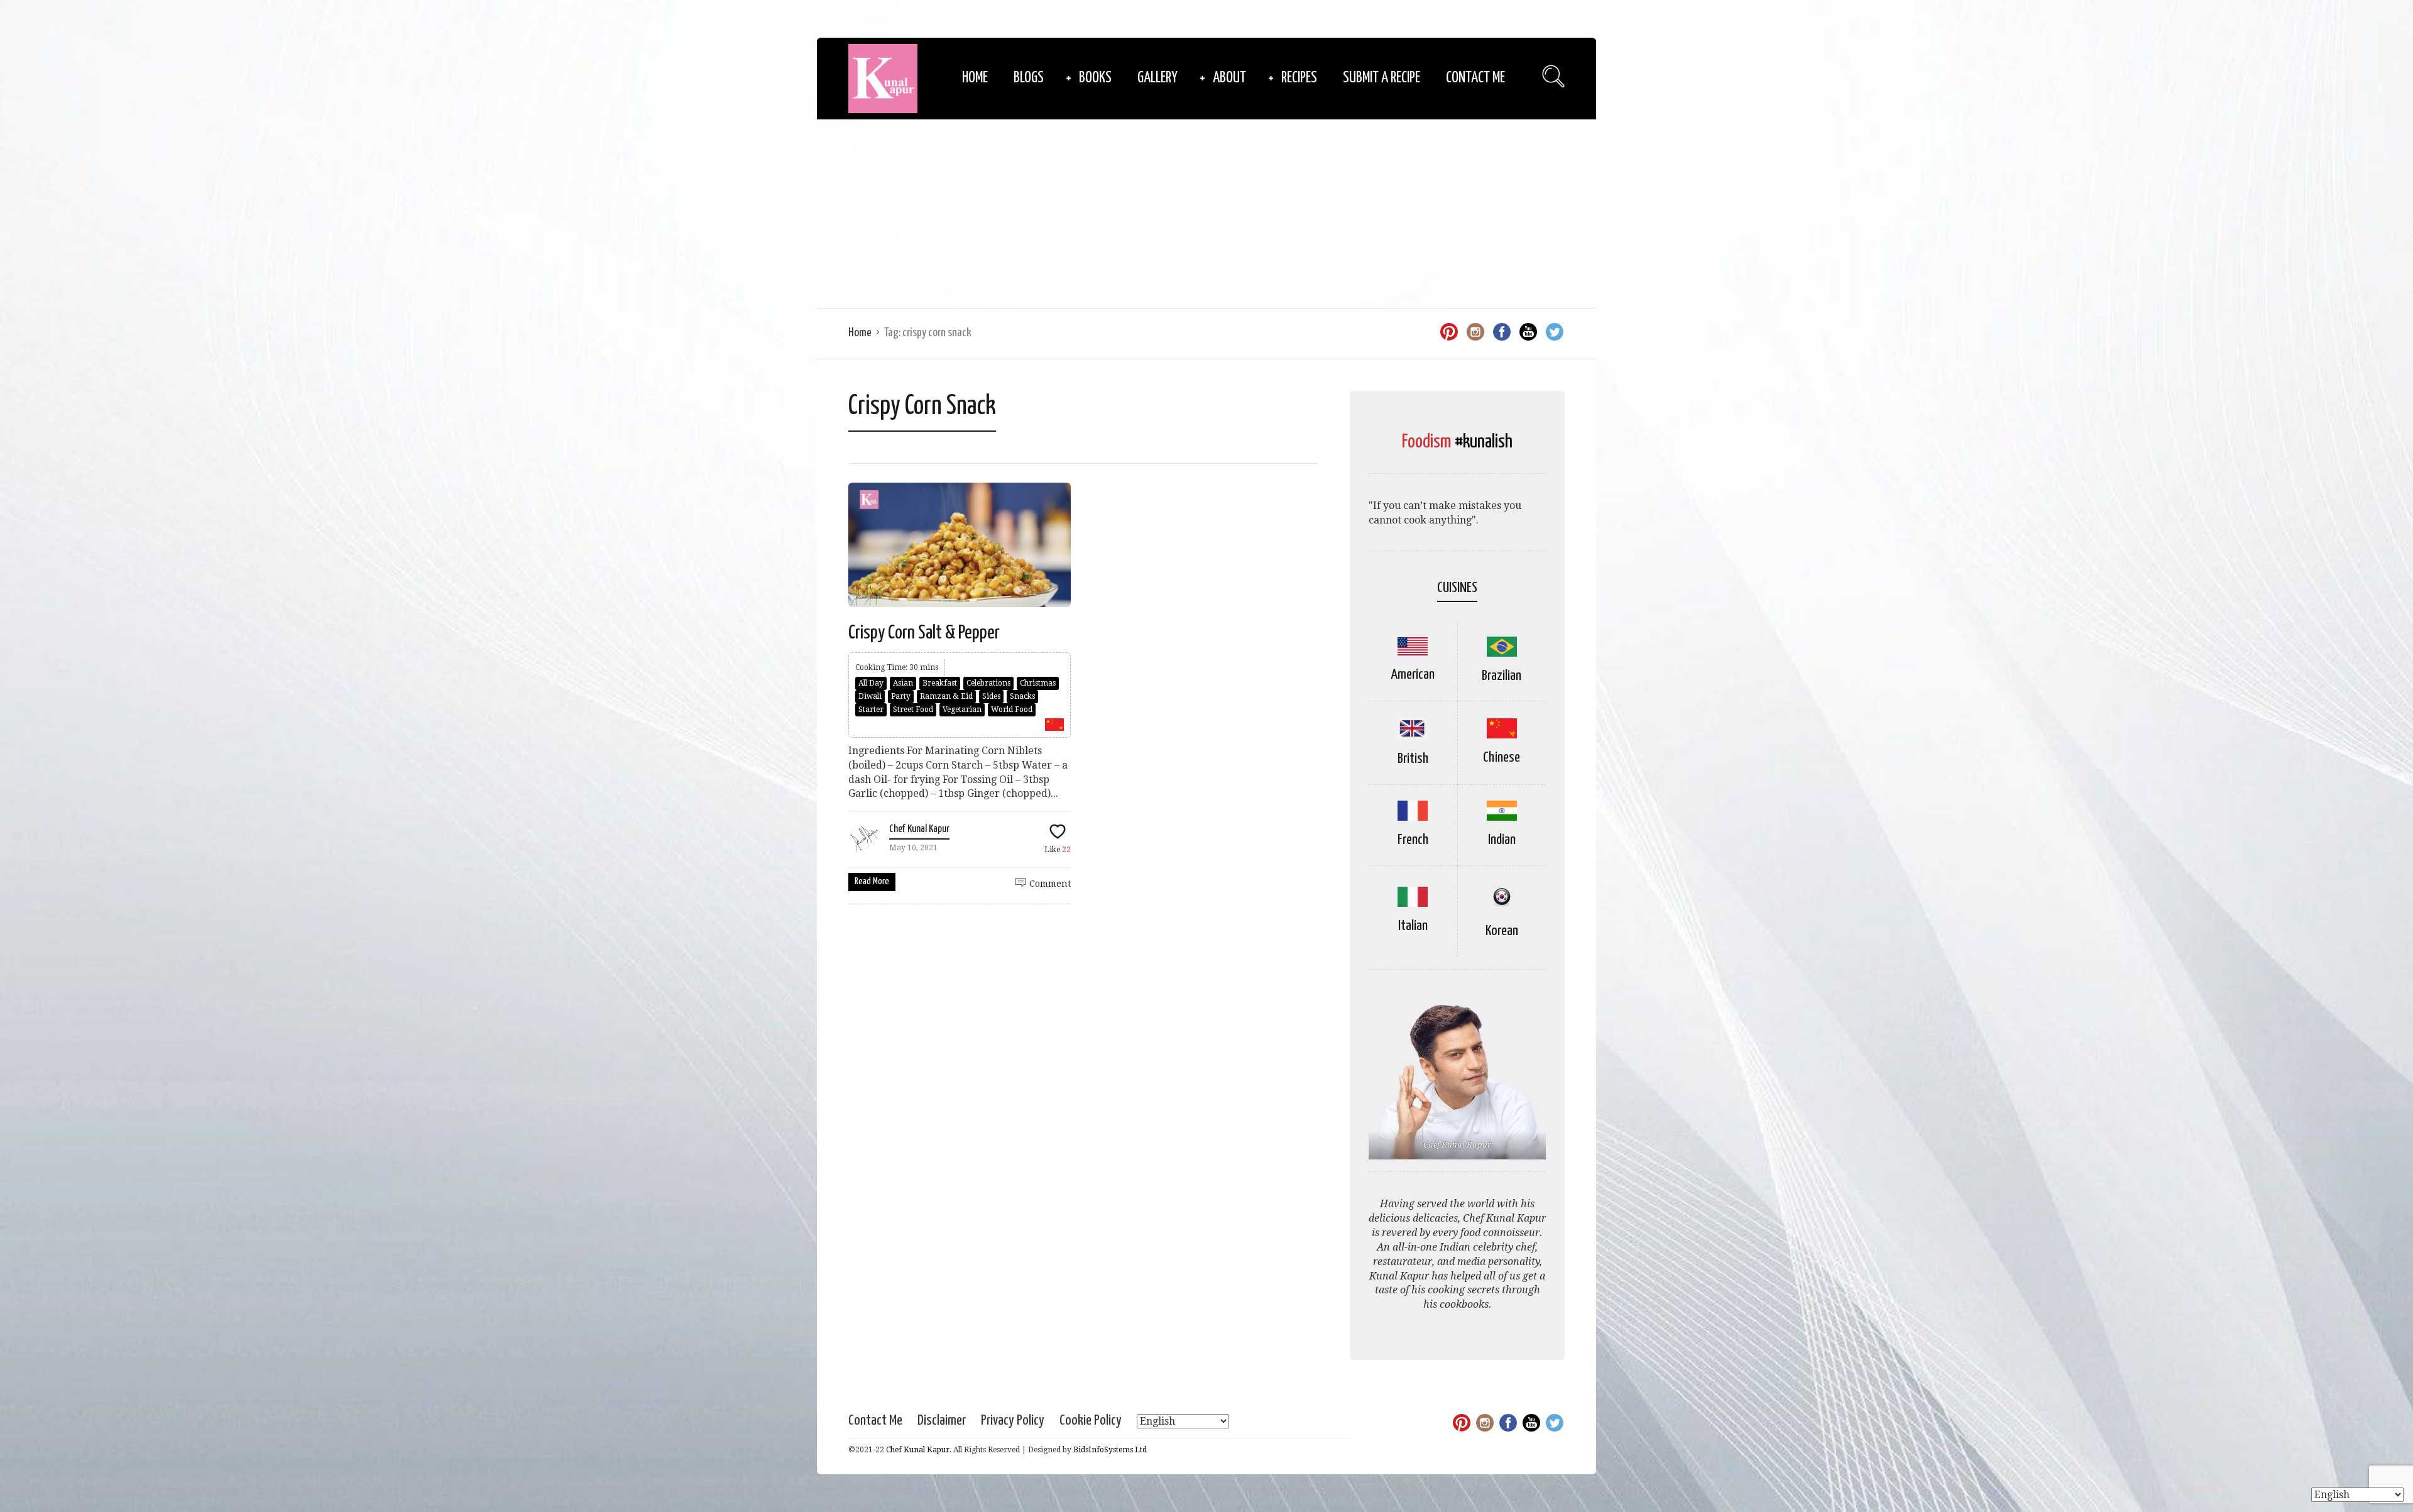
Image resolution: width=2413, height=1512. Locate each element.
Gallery (1157, 78)
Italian (1413, 926)
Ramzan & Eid (946, 696)
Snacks (1022, 696)
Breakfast (940, 683)
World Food (1012, 709)
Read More (872, 881)
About (1229, 78)
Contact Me (1475, 78)
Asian (903, 683)
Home (975, 78)
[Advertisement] (1206, 214)
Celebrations (988, 683)
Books (1095, 78)
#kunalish (1484, 442)
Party (901, 696)
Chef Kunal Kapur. (919, 1450)
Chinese (1502, 758)
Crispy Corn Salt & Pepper (924, 633)
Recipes (1299, 78)
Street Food (913, 709)
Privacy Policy (1013, 1421)
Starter (871, 709)
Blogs (1029, 78)
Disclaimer (942, 1421)
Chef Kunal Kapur (919, 829)
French (1413, 840)
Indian (1502, 840)
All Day (871, 683)
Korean (1502, 931)
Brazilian (1502, 676)
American (1413, 675)
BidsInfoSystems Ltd (1110, 1450)
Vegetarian (962, 709)
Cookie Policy (1091, 1421)
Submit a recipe (1382, 78)
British (1413, 759)
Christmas (1038, 683)
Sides (991, 696)
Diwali (870, 696)
